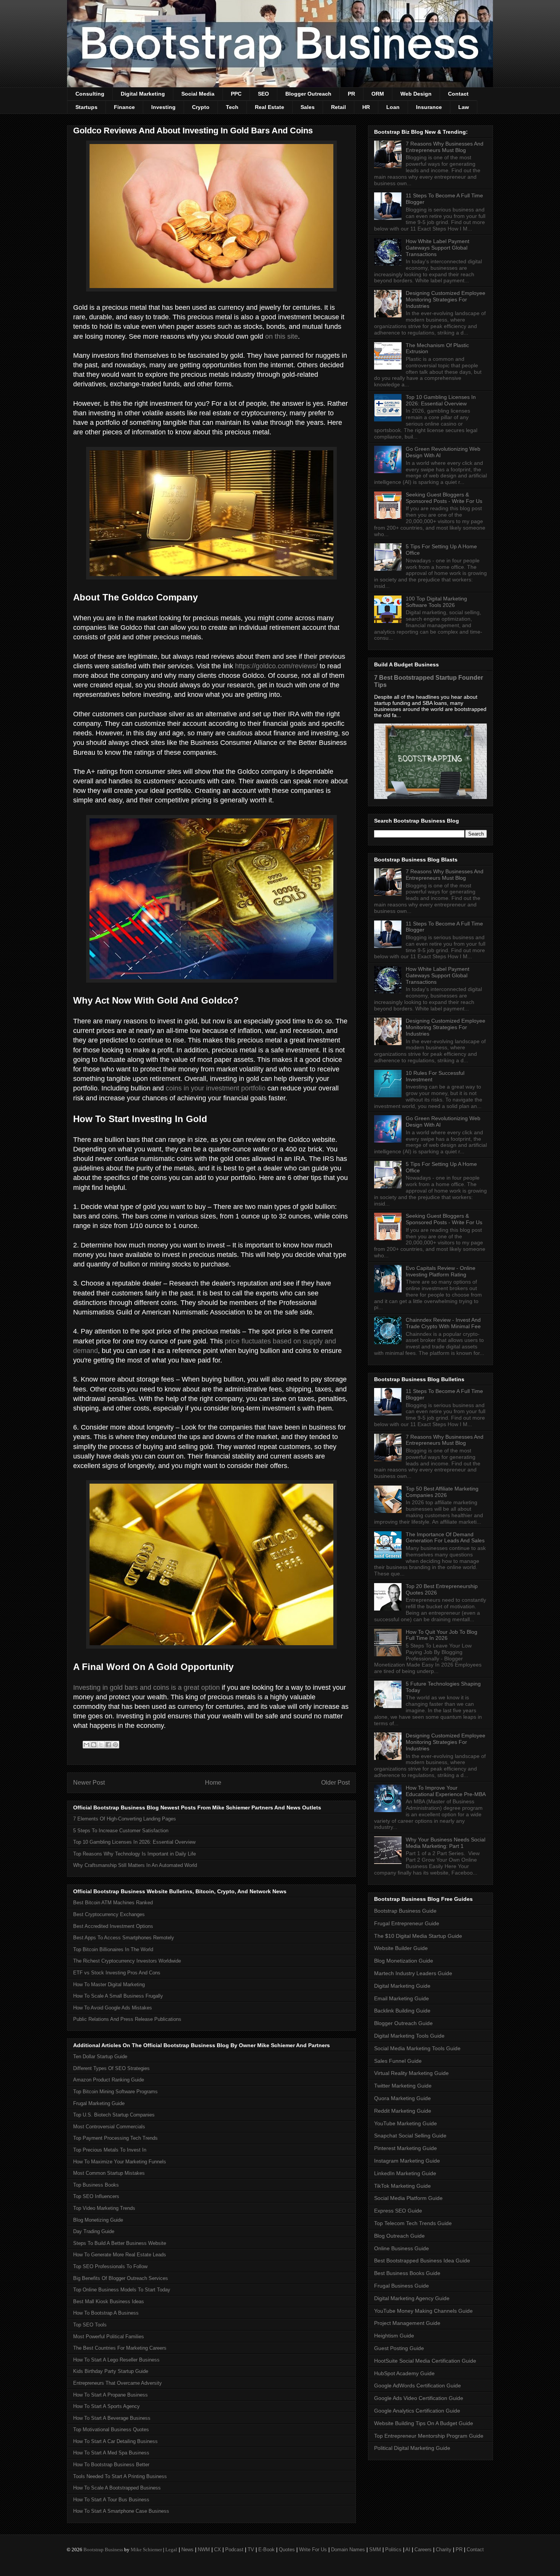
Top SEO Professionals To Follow (110, 2266)
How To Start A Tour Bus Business (111, 2500)
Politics (393, 2550)
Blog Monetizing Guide (98, 2220)
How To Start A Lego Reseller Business (116, 2360)
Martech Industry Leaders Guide (413, 1973)
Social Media (198, 94)
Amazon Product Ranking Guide (109, 2080)
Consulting (90, 94)
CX (218, 2550)
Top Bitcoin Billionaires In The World (113, 1949)
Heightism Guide (394, 2336)
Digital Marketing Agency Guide (412, 2298)
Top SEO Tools (90, 2325)
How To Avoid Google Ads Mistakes (113, 2008)
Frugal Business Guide (402, 2286)
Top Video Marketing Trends (104, 2208)
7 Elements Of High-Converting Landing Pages (125, 1819)
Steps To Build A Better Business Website (120, 2243)
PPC (236, 94)
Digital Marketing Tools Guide (409, 2036)
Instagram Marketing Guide (407, 2161)
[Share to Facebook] (108, 1745)
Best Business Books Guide (407, 2273)
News (187, 2550)
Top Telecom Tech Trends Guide (413, 2223)
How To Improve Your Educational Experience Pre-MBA (446, 1791)
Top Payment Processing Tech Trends (115, 2138)
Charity (444, 2550)
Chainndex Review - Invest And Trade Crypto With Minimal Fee (443, 1323)
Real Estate (270, 107)
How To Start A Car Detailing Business (115, 2441)
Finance (124, 107)
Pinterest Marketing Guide (406, 2148)
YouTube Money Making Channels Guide (423, 2311)
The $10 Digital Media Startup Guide (418, 1936)
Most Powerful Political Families (109, 2337)
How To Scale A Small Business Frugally (118, 1996)
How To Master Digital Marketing (109, 1984)
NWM (204, 2550)
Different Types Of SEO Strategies (111, 2068)
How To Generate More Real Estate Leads (120, 2255)
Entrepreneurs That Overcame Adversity (118, 2383)
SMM (375, 2550)
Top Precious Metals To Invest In (110, 2150)
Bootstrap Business (103, 2550)
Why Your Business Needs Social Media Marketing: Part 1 (446, 1843)
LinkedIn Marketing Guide (405, 2173)
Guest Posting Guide (399, 2348)
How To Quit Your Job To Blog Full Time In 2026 (442, 1635)
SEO (263, 94)
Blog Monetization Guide (404, 1961)
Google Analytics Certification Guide (417, 2411)
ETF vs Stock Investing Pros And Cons (117, 1973)
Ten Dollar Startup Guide (100, 2056)
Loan (393, 107)
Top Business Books (96, 2185)
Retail (338, 107)
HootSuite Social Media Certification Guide (425, 2361)
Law (464, 107)
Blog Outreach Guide (399, 2236)
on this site (282, 336)
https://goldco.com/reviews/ (276, 666)
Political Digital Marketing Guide (412, 2448)
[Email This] (86, 1745)
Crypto (201, 107)
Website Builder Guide (401, 1948)
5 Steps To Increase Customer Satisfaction (121, 1831)
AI (408, 2550)
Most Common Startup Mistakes (109, 2173)
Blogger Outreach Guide (403, 2023)
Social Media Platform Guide (408, 2198)
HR (366, 107)
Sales (308, 107)
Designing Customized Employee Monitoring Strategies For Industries (446, 299)
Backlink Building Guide (402, 2011)
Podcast (234, 2550)
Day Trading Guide (94, 2231)
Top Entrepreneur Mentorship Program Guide (429, 2436)
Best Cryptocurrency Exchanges (109, 1914)
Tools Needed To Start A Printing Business (120, 2476)
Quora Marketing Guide (402, 2098)
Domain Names (348, 2550)
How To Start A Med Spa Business (111, 2453)
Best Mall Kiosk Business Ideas (109, 2301)
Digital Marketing (143, 94)
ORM (378, 94)
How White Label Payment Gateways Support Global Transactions (438, 248)
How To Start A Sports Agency (106, 2406)
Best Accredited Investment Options (113, 1926)
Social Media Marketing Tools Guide (417, 2048)
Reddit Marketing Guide (403, 2111)
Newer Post (89, 1783)
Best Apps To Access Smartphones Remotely (124, 1938)
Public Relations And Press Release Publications (127, 2019)
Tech (232, 107)
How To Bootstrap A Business (106, 2313)
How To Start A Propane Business (110, 2395)
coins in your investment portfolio (216, 1088)
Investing (163, 107)
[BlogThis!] (94, 1745)
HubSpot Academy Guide (404, 2373)
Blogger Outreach (308, 94)
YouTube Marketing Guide (406, 2123)
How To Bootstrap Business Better (111, 2465)
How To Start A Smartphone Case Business (121, 2511)
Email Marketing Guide (402, 1998)
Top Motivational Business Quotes (111, 2430)
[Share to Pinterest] (115, 1745)
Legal (171, 2550)
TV (251, 2550)
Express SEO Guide (398, 2211)
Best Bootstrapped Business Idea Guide (422, 2261)
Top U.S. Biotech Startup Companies (114, 2115)
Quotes (287, 2550)
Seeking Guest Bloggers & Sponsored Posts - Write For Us (444, 498)
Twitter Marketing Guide (403, 2086)
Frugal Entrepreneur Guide (407, 1923)
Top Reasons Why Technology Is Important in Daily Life (134, 1854)
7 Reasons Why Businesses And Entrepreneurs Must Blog (445, 147)
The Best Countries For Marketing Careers (120, 2348)
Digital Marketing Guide (402, 1986)
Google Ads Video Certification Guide (419, 2398)
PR (351, 94)
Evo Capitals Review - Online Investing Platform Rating (441, 1271)
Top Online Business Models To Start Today (122, 2290)
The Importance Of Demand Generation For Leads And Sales (445, 1538)
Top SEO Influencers (96, 2196)
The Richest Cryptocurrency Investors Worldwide (127, 1961)
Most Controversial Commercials (109, 2127)
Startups (86, 107)
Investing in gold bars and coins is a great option (146, 1687)
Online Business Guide (402, 2248)
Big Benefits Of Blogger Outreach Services (121, 2278)
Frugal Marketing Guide (99, 2103)
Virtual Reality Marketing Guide (411, 2073)
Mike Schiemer (146, 2550)
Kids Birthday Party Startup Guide (111, 2371)
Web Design (416, 94)
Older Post (335, 1783)
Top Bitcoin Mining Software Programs (115, 2092)
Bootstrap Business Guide (405, 1911)
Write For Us (313, 2550)
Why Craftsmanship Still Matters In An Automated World (135, 1865)
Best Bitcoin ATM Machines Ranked (113, 1903)
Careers (423, 2550)
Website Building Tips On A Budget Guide (424, 2423)
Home (213, 1783)
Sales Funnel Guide (398, 2061)
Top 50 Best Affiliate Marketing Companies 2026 (442, 1492)
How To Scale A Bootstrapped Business (117, 2488)
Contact (458, 94)
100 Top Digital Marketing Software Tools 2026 (436, 602)
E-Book (266, 2550)
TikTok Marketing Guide (402, 2186)
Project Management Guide (407, 2323)
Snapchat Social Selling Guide (410, 2136)
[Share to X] (101, 1745)
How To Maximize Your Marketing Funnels (120, 2162)
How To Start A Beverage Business (112, 2418)
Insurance (429, 107)
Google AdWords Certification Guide (418, 2385)
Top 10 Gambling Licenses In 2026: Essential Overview (134, 1842)
